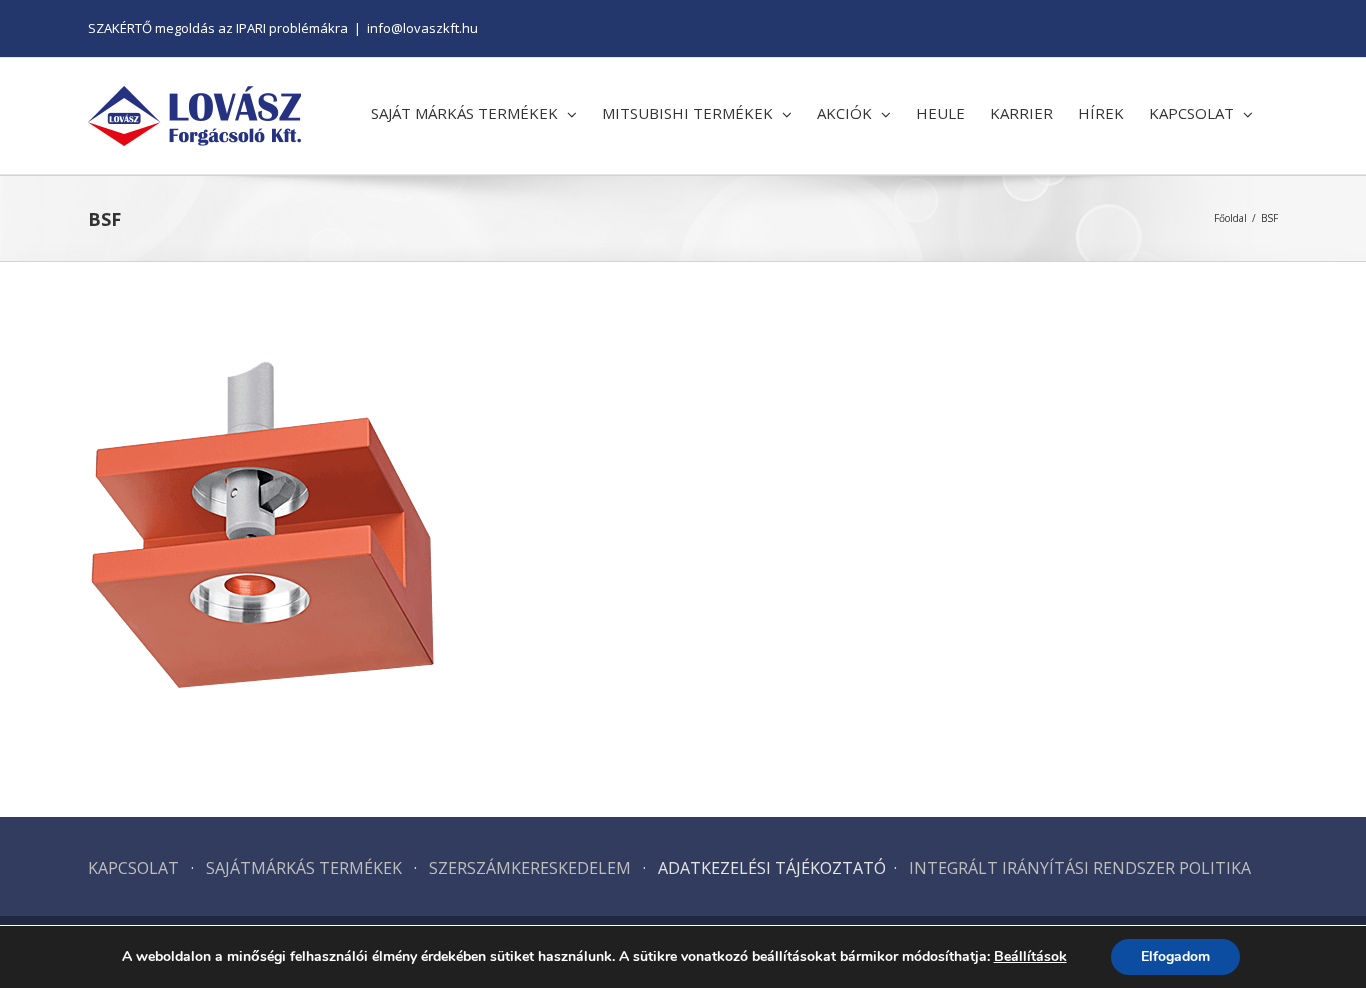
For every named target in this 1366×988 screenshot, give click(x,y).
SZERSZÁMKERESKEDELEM (532, 868)
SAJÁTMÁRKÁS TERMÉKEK (304, 868)
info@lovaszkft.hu (422, 28)
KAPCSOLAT (133, 868)
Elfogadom (1175, 956)
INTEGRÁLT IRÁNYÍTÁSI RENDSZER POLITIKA (1080, 868)
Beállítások (1030, 957)
